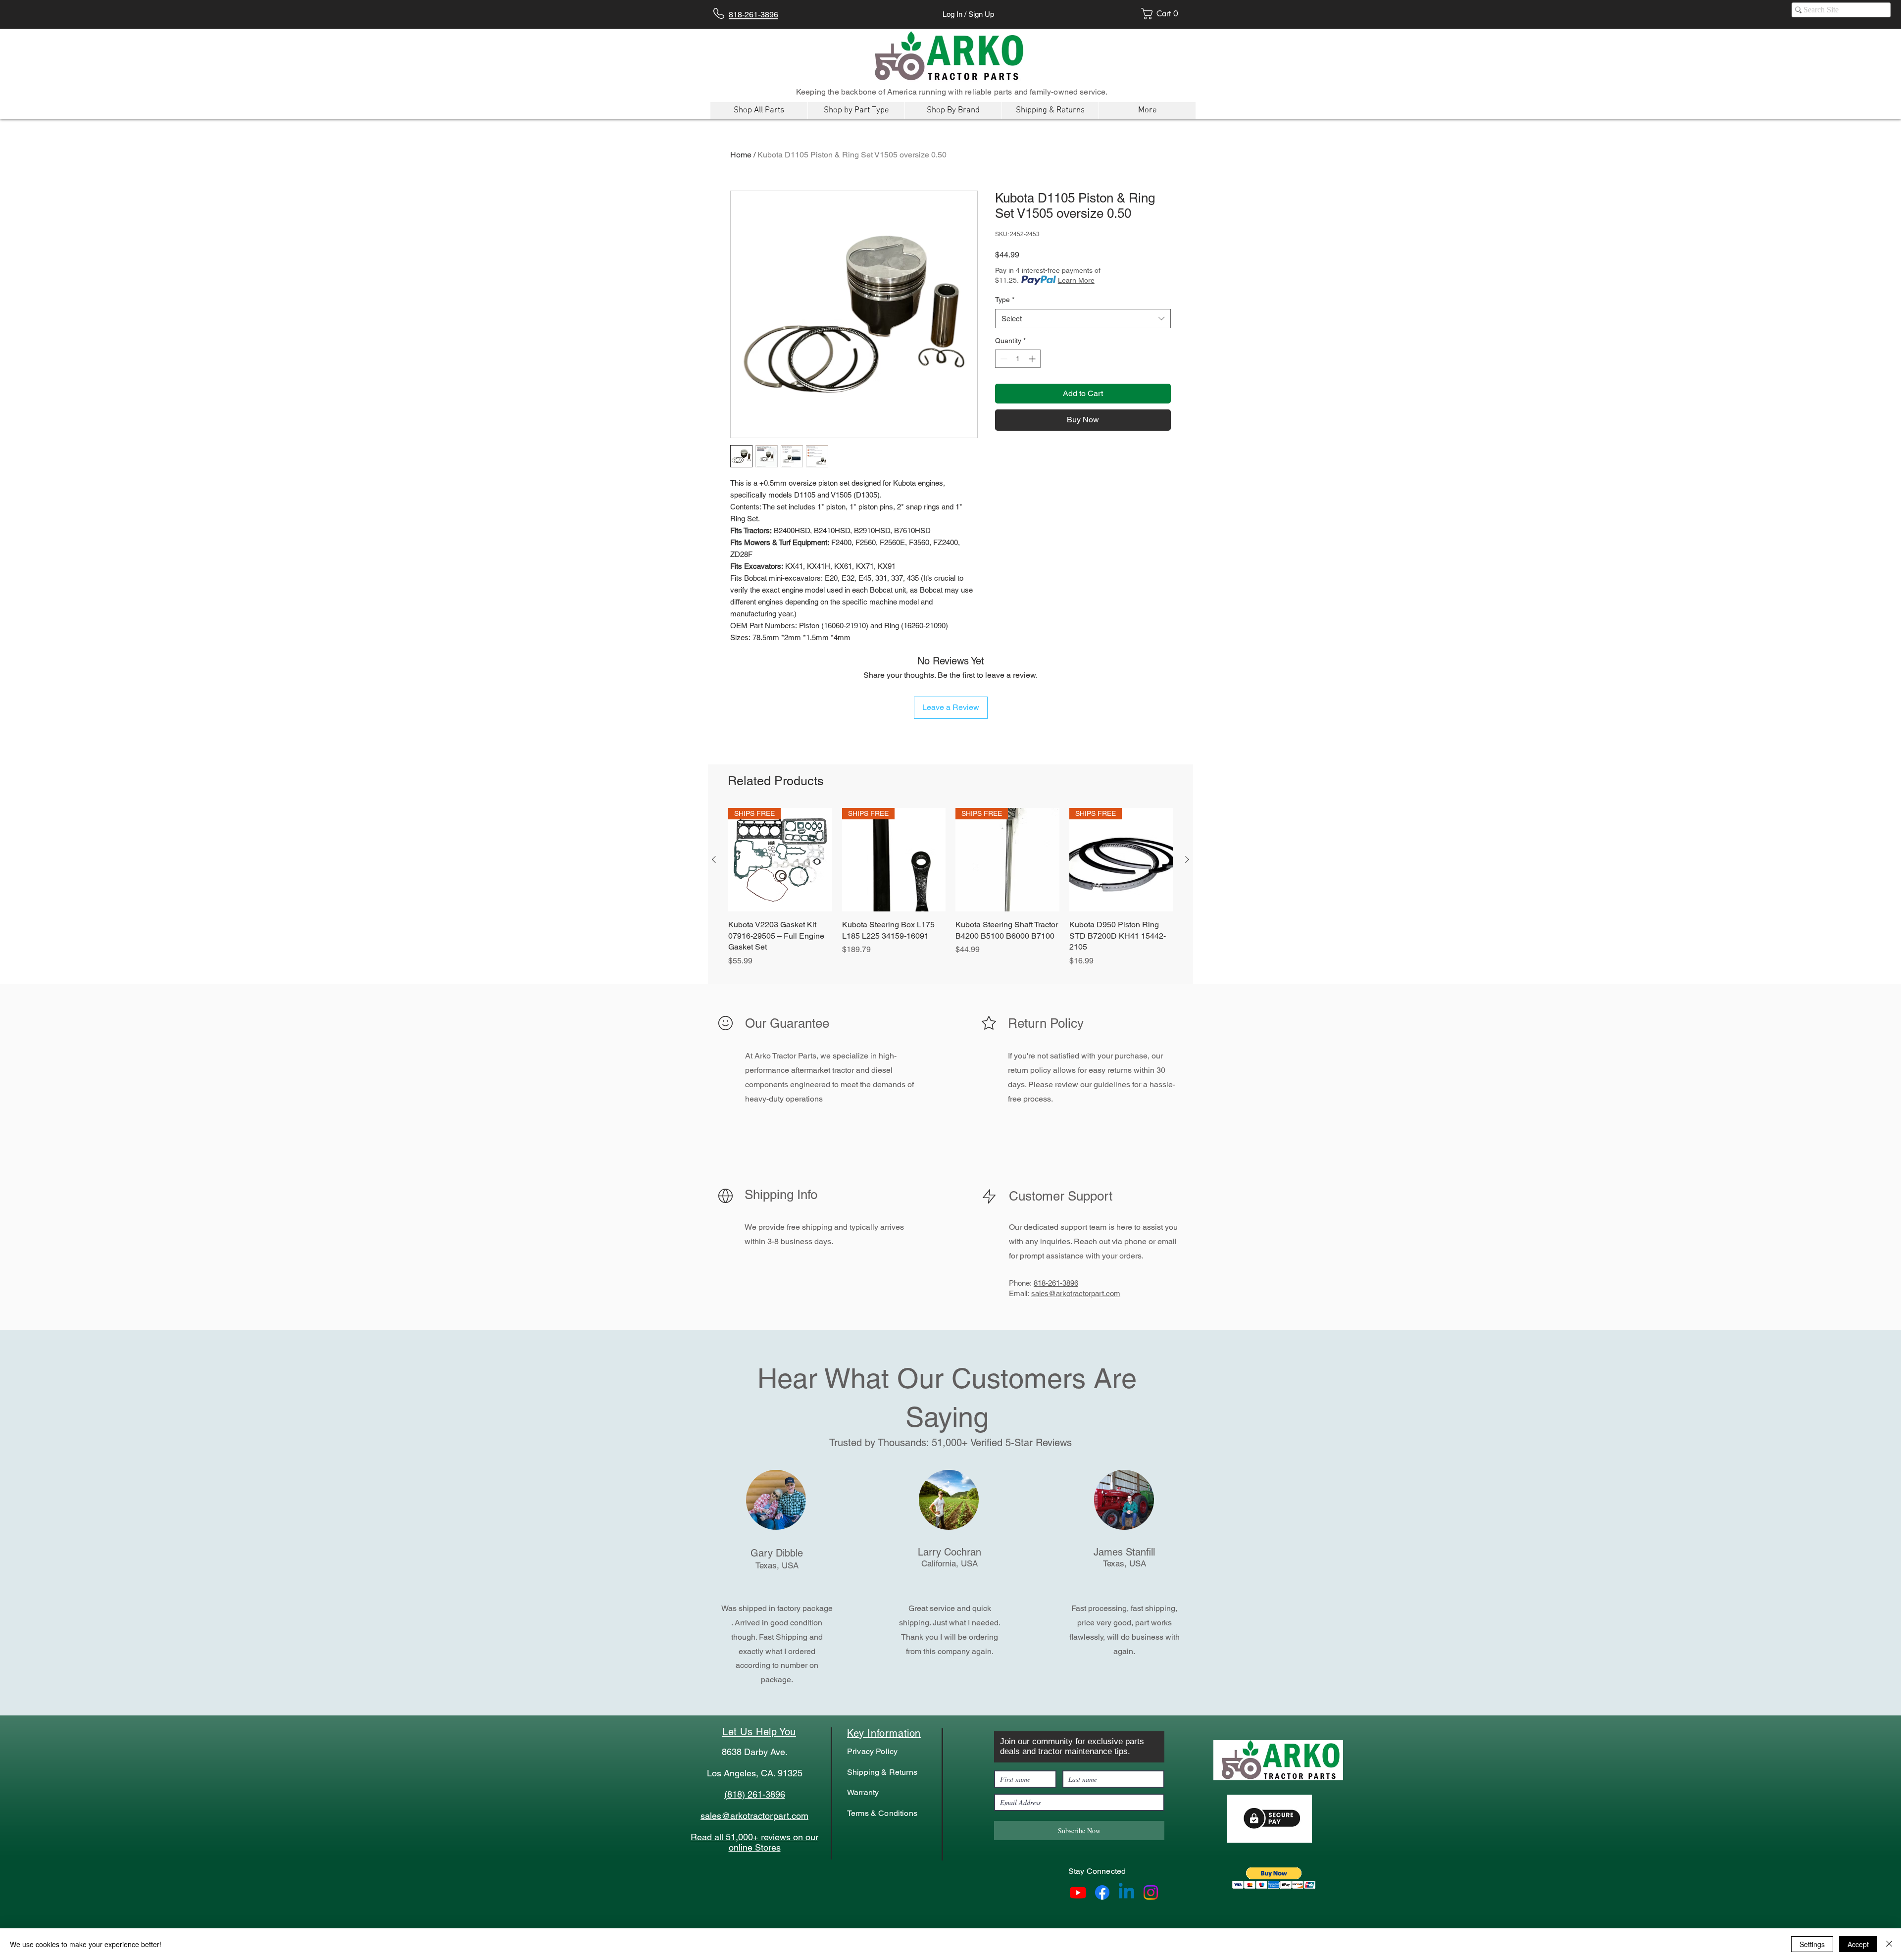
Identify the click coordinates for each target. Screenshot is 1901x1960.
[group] (950, 893)
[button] (1274, 1878)
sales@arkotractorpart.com (1076, 1293)
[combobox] (1083, 319)
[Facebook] (1102, 1892)
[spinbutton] (1018, 359)
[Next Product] (1187, 859)
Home (741, 155)
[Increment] (1033, 359)
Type (1005, 300)
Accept (1858, 1944)
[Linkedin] (1126, 1892)
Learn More (1076, 280)
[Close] (1889, 1944)
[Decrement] (1003, 359)
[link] (1163, 14)
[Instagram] (1151, 1892)
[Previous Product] (714, 859)
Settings (1812, 1944)
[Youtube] (1078, 1892)
